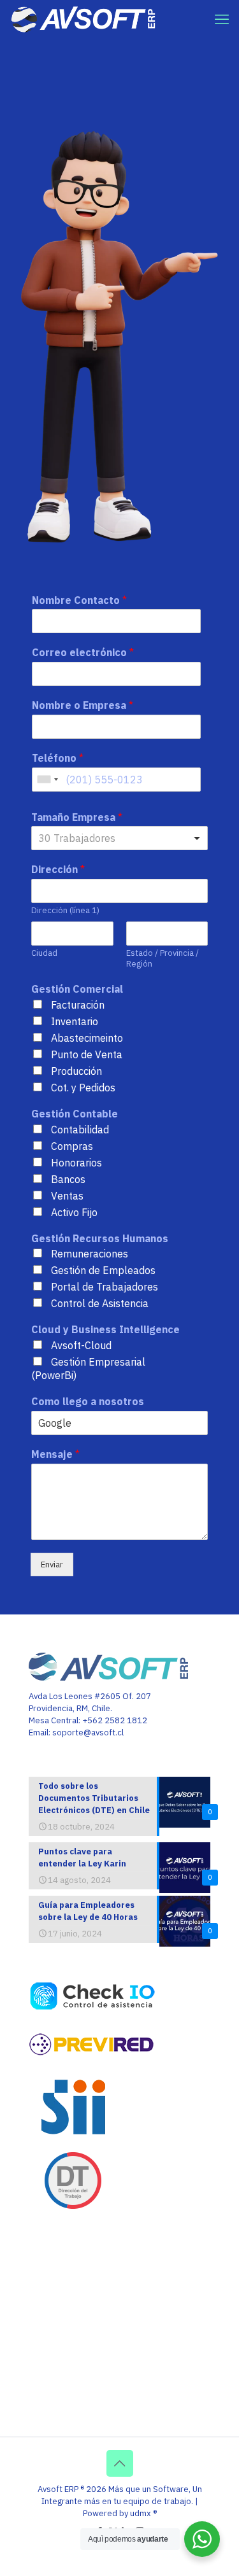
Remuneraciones (90, 1254)
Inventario (75, 1021)
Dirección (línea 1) (65, 911)
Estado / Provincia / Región (163, 959)
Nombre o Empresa (83, 705)
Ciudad (44, 953)
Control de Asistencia (100, 1303)
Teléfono (58, 758)
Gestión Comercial (77, 989)
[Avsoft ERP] (84, 19)
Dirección (58, 869)
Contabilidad (80, 1130)
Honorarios (76, 1163)
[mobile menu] (222, 19)
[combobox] (47, 780)
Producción (76, 1071)
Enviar (52, 1564)
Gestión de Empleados (103, 1270)
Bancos (68, 1179)
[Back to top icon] (120, 2463)
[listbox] (119, 838)
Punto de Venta (87, 1054)
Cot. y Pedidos (83, 1088)
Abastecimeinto (87, 1038)
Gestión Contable (75, 1114)
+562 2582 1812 (115, 1720)
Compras (72, 1146)
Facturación (78, 1005)
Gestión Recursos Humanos (100, 1238)
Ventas (67, 1196)
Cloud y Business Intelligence (105, 1329)
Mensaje (55, 1454)
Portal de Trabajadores (105, 1287)
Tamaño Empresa (77, 817)
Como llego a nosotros (88, 1401)
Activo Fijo (74, 1212)
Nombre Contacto (79, 600)
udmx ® (143, 2513)
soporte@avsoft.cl (88, 1732)
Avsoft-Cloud (81, 1345)
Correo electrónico (83, 652)
